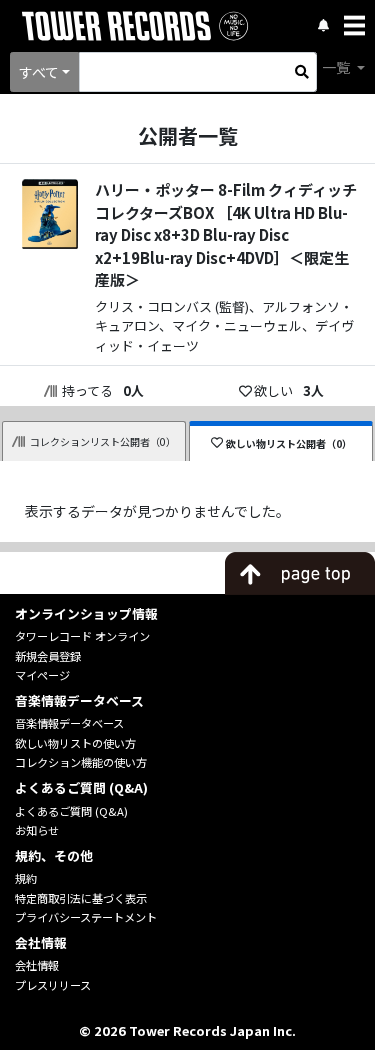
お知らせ (37, 830)
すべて (39, 72)
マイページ (42, 675)
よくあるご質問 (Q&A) (71, 811)
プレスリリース (53, 985)
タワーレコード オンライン (82, 636)
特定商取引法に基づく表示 (81, 898)
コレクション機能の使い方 (81, 762)
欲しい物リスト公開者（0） (289, 443)
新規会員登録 (48, 656)
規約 (26, 878)
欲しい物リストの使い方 (75, 743)
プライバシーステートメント (86, 917)
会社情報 (37, 965)
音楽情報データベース (69, 723)
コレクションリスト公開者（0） (103, 441)
